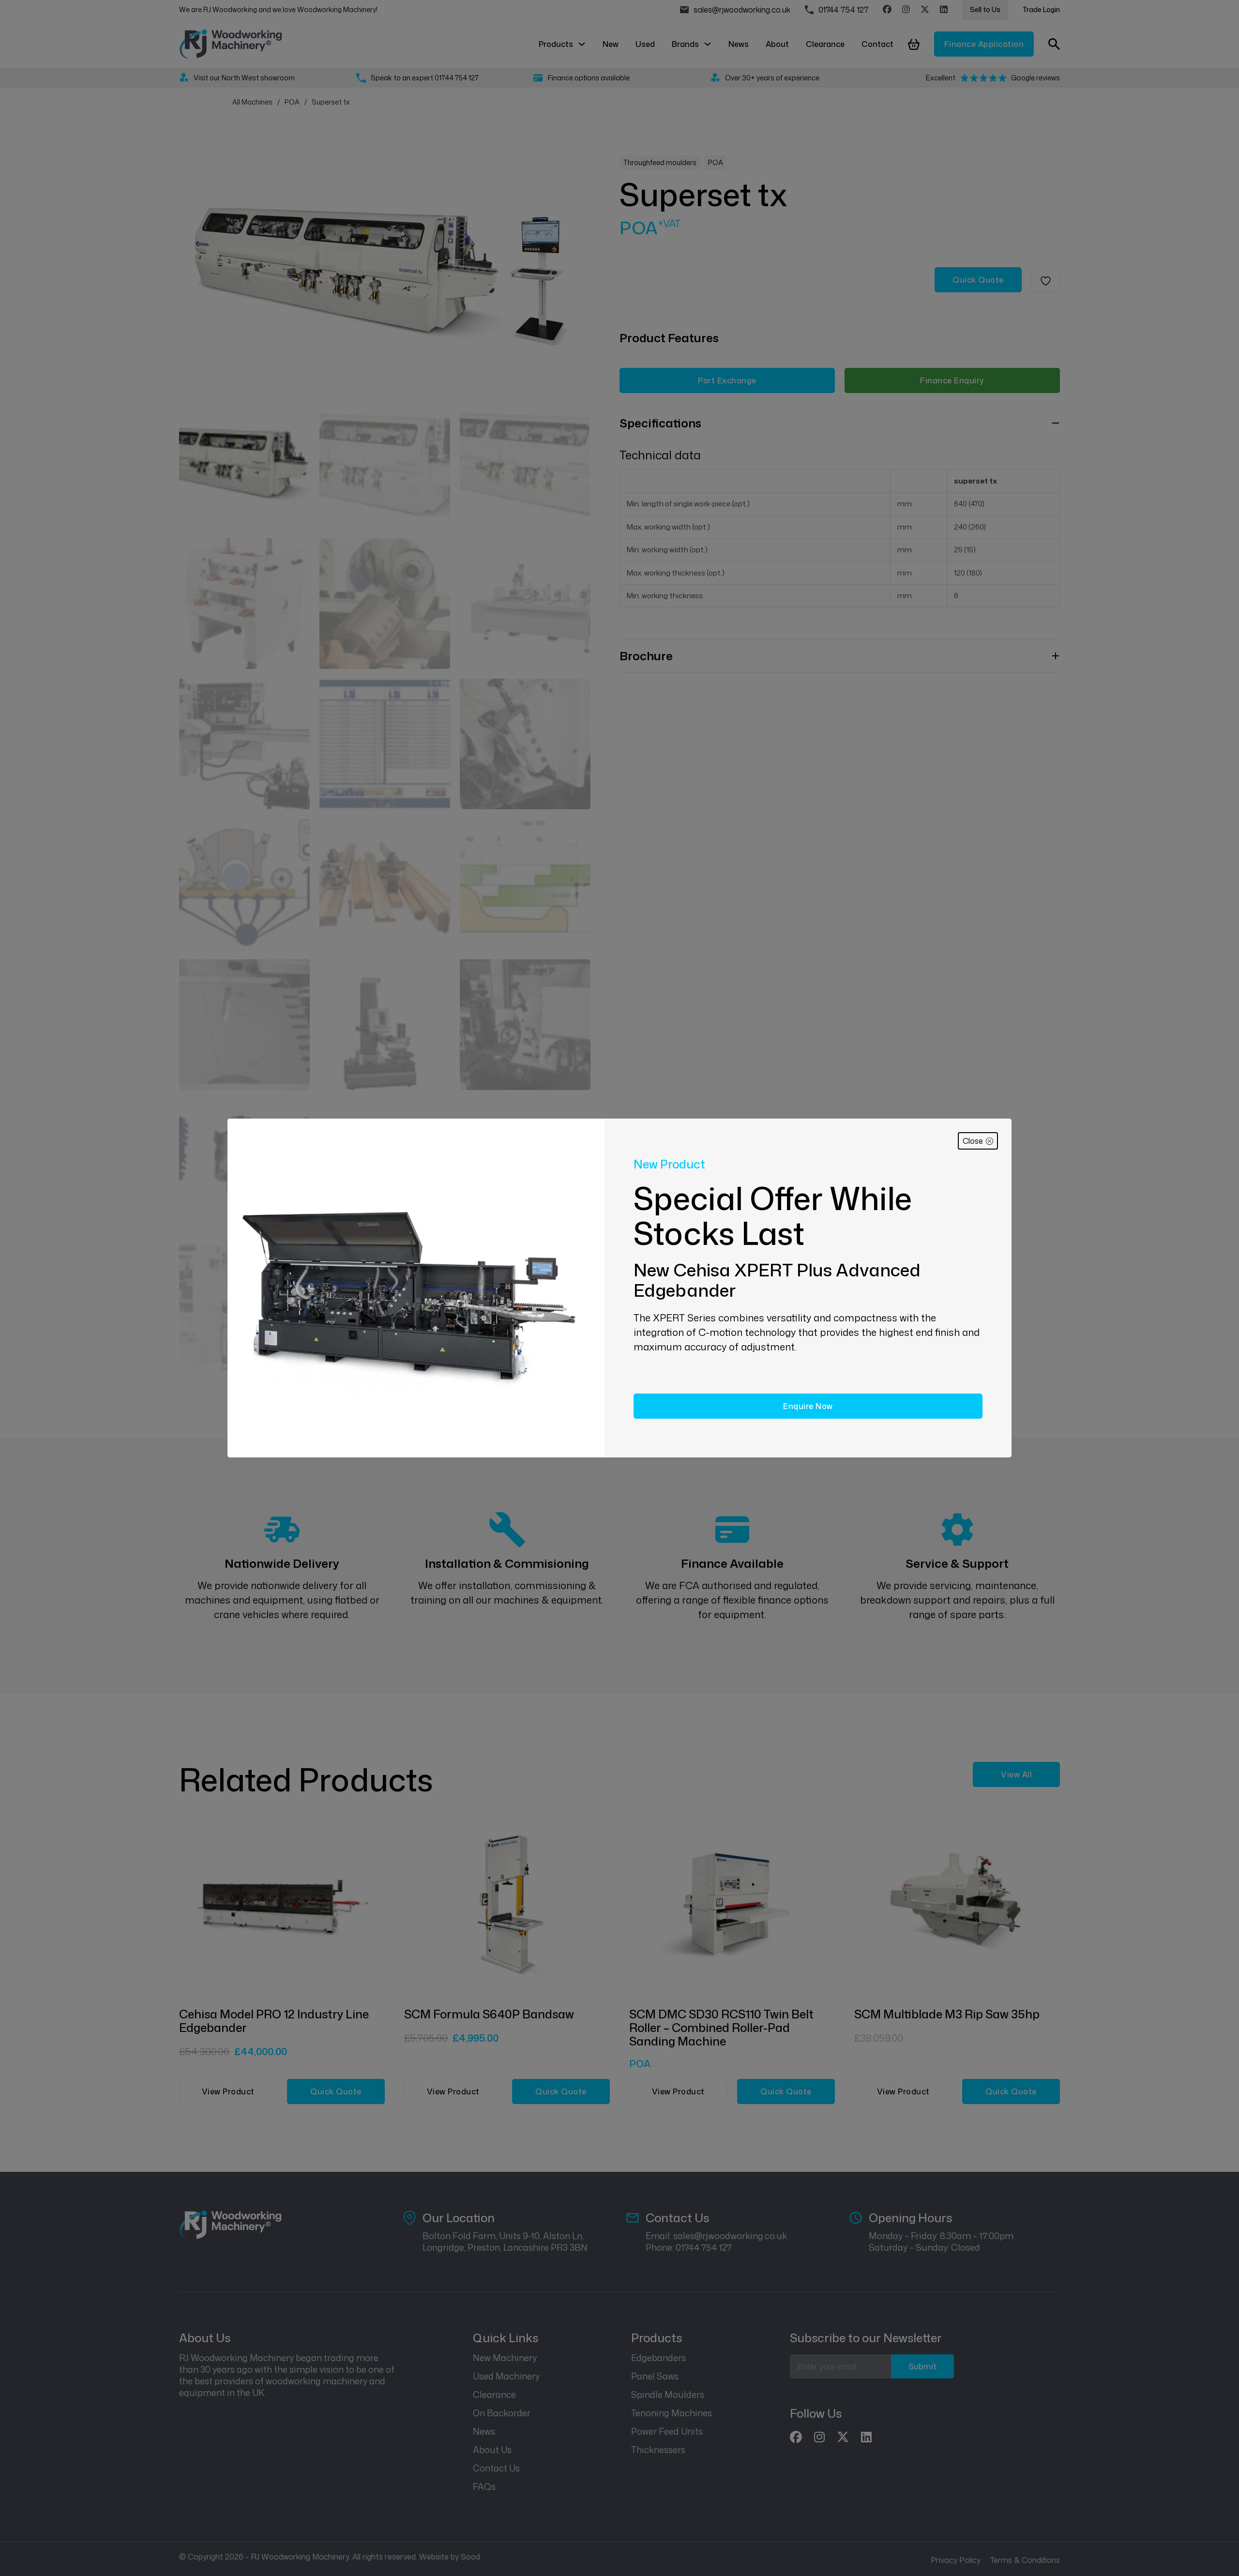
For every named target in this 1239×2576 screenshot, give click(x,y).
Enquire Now (808, 1406)
